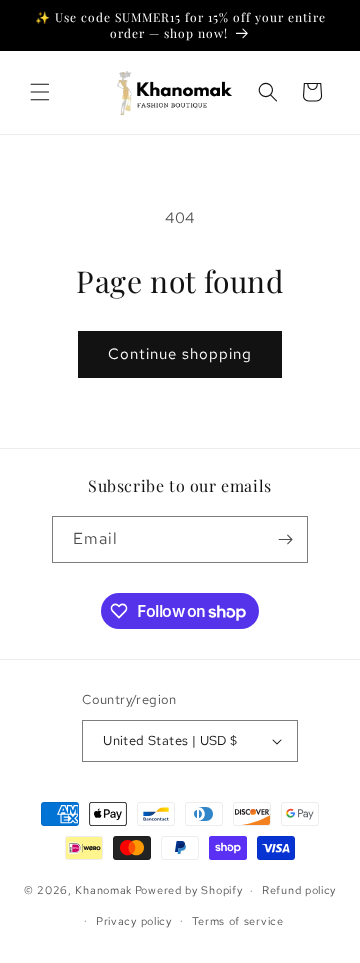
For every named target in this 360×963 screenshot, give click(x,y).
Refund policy (299, 890)
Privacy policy (134, 921)
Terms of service (238, 921)
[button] (40, 92)
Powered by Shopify (189, 890)
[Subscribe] (285, 539)
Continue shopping (180, 354)
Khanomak (103, 890)
